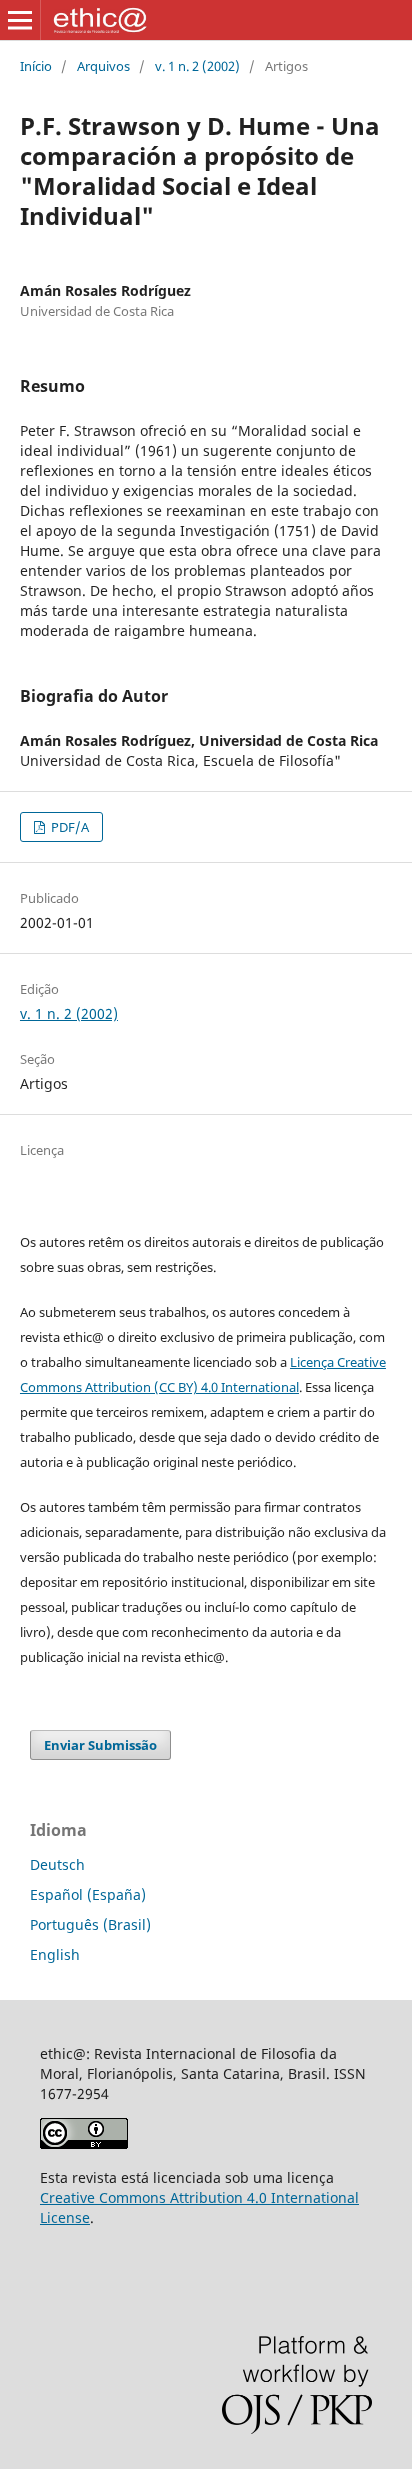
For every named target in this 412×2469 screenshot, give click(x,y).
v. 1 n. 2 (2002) (197, 66)
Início (36, 66)
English (55, 1954)
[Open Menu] (20, 20)
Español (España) (88, 1894)
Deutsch (57, 1864)
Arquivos (103, 66)
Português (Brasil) (90, 1924)
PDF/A (68, 827)
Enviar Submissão (100, 1745)
